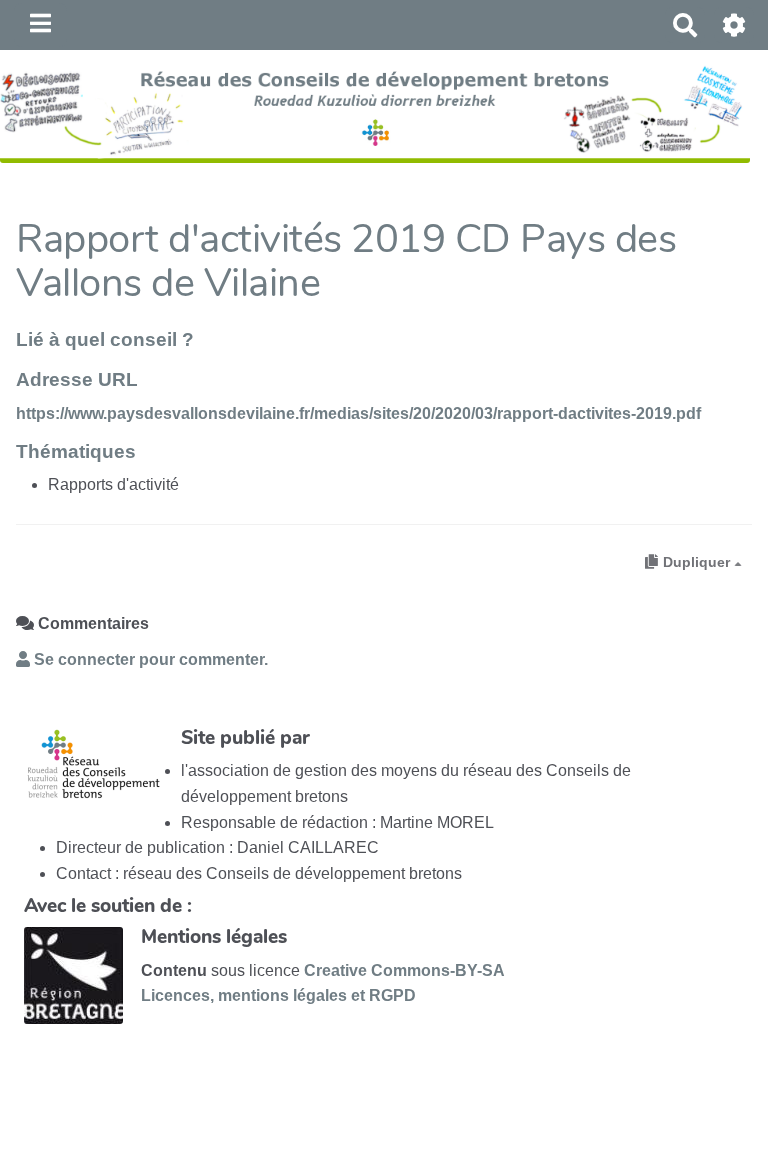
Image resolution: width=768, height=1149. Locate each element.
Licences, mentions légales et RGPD (278, 995)
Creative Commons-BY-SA (404, 970)
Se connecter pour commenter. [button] (149, 659)
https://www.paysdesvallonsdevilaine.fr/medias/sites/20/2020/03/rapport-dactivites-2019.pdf (358, 413)
